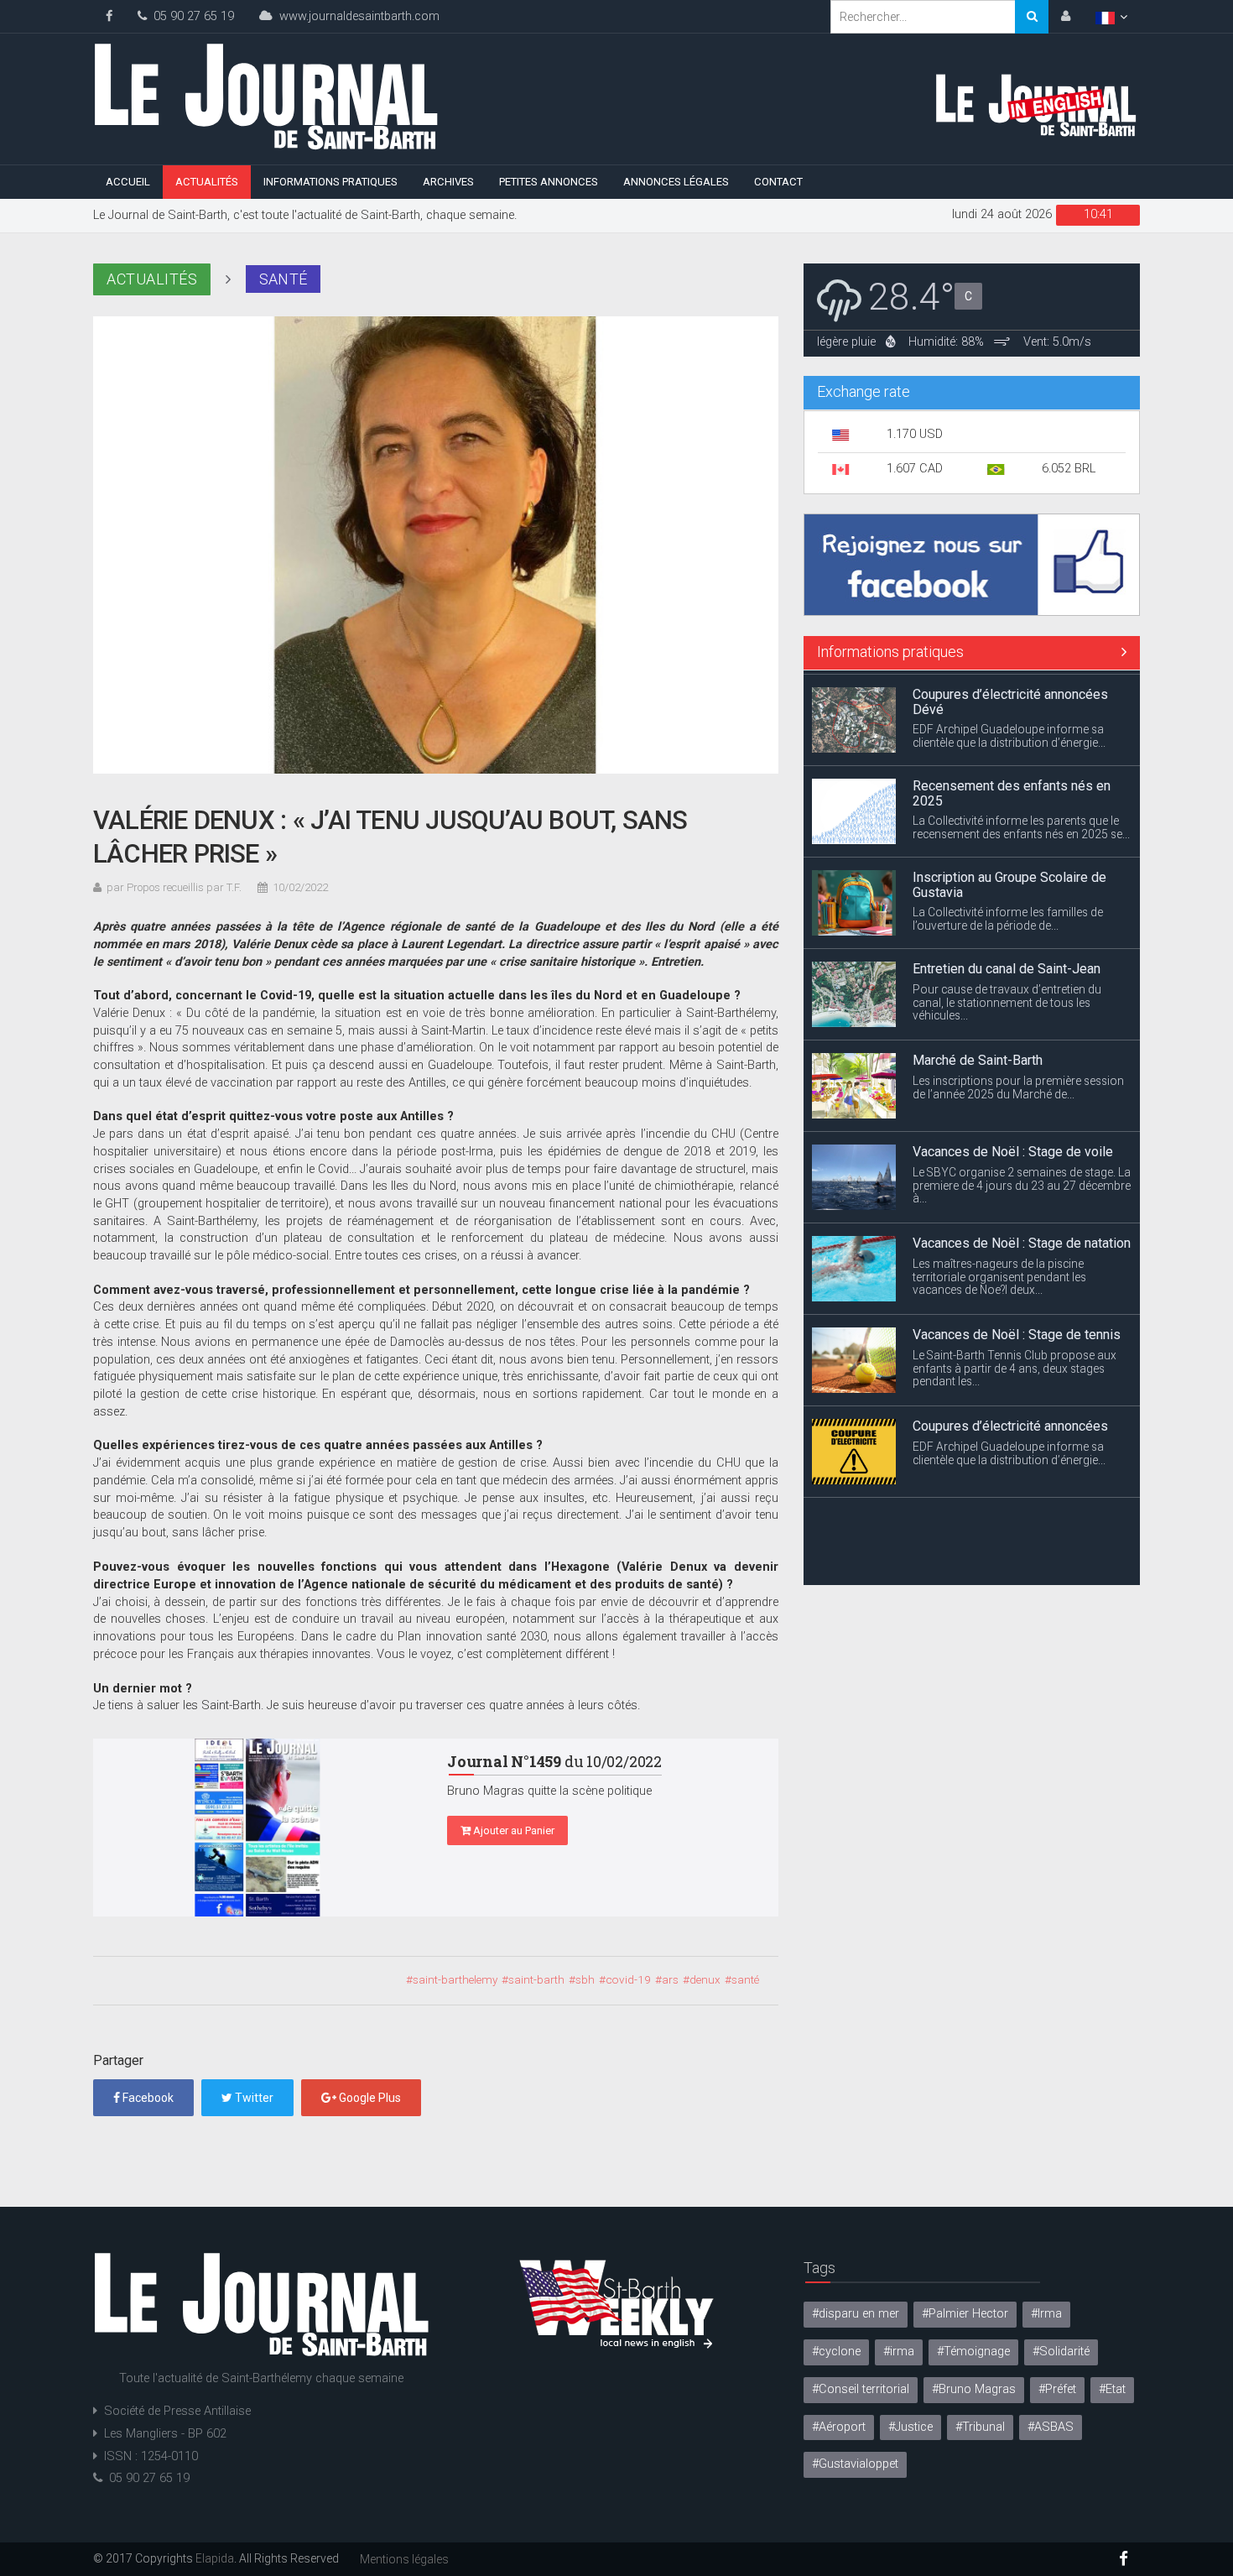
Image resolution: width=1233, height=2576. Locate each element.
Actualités (207, 182)
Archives (448, 182)
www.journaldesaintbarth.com (356, 16)
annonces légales (676, 182)
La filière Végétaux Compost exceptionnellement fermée (996, 1521)
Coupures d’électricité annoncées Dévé (1010, 698)
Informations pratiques (330, 182)
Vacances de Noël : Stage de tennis (1017, 1330)
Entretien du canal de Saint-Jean (1007, 965)
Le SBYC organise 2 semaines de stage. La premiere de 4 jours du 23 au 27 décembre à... (1022, 1181)
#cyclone (836, 2352)
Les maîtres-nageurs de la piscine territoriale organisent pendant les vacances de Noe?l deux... (999, 1272)
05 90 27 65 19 (190, 16)
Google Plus (369, 2098)
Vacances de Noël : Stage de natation (1022, 1239)
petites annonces (549, 182)
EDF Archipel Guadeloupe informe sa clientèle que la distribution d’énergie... (1009, 732)
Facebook (147, 2098)
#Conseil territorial (861, 2389)
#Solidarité (1061, 2352)
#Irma (1046, 2314)
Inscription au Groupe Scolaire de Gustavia (1009, 881)
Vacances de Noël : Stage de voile (1013, 1147)
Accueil (128, 182)
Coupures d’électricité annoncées (1010, 1422)
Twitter (253, 2098)
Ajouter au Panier (512, 1830)
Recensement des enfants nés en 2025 (1012, 789)
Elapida (215, 2558)
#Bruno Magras (974, 2389)
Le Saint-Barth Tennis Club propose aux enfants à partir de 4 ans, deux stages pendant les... (1014, 1364)
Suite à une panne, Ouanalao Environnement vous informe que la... (1009, 1555)
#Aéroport (839, 2427)
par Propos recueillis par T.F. (174, 887)
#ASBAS (1051, 2427)
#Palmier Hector (965, 2314)
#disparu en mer (856, 2314)
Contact (778, 182)
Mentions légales (404, 2559)
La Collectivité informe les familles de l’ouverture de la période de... (1008, 915)
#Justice (910, 2427)
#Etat (1112, 2389)
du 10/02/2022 (554, 1761)
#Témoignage (973, 2352)
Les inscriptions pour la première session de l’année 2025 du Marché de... (1018, 1082)
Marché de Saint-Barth (978, 1056)
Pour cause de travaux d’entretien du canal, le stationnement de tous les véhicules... (1007, 998)
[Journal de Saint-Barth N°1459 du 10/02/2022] (258, 1828)
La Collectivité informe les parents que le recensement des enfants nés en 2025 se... (1021, 823)
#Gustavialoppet (855, 2464)
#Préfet (1057, 2389)
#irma (899, 2352)
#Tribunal (980, 2427)
